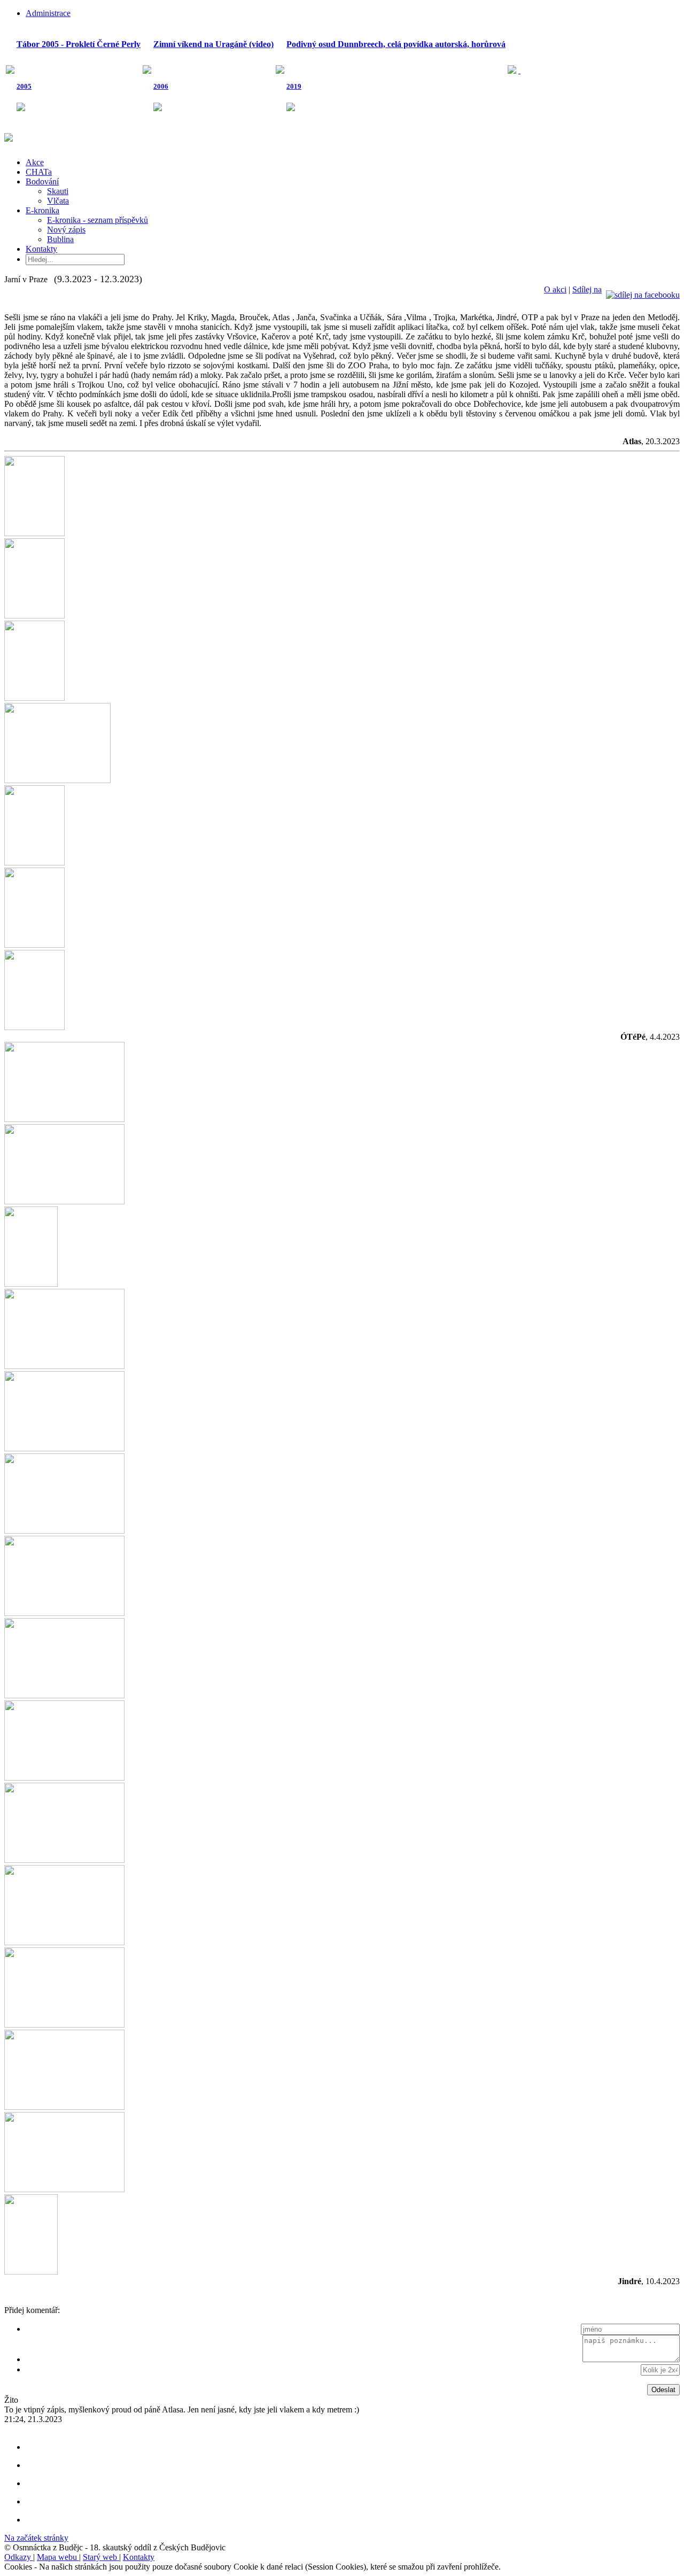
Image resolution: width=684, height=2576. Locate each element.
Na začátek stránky (36, 2538)
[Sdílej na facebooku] (643, 289)
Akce (35, 162)
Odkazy (19, 2557)
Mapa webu (58, 2557)
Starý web (101, 2557)
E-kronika (42, 210)
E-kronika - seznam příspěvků (98, 220)
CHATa (39, 172)
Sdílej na (587, 289)
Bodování (42, 181)
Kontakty (41, 249)
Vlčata (58, 201)
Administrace (48, 13)
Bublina (60, 239)
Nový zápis (66, 230)
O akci (555, 289)
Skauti (58, 191)
